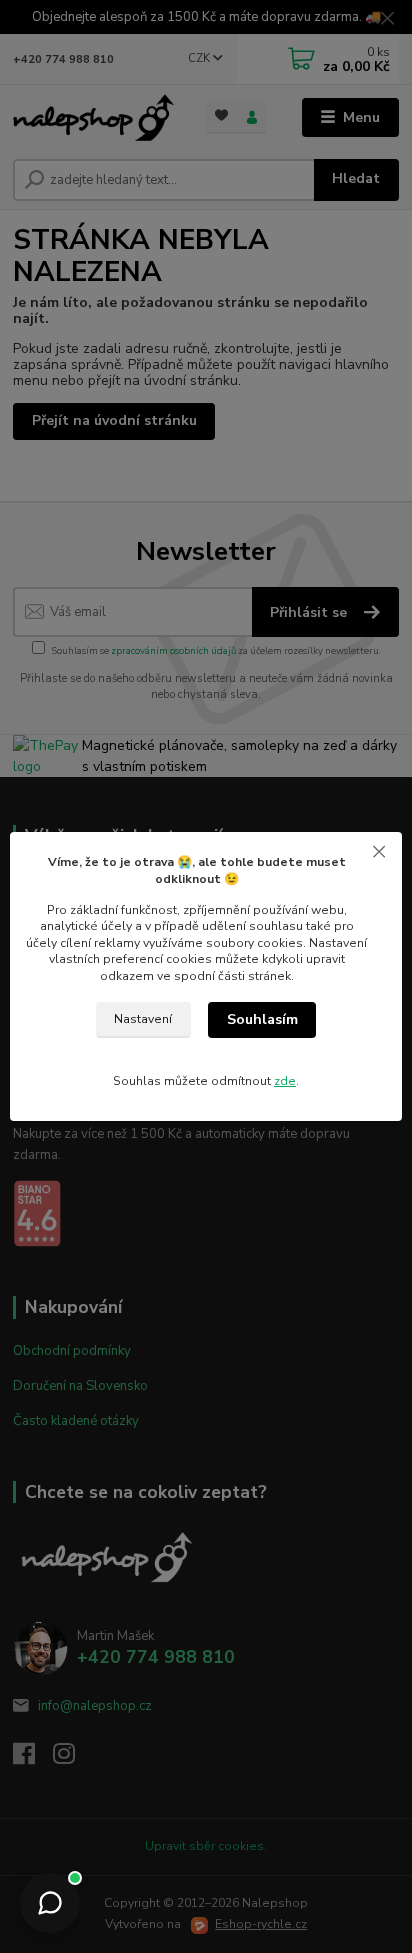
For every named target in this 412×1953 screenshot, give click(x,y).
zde (285, 1081)
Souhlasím (262, 1019)
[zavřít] (379, 852)
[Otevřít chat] (50, 1903)
